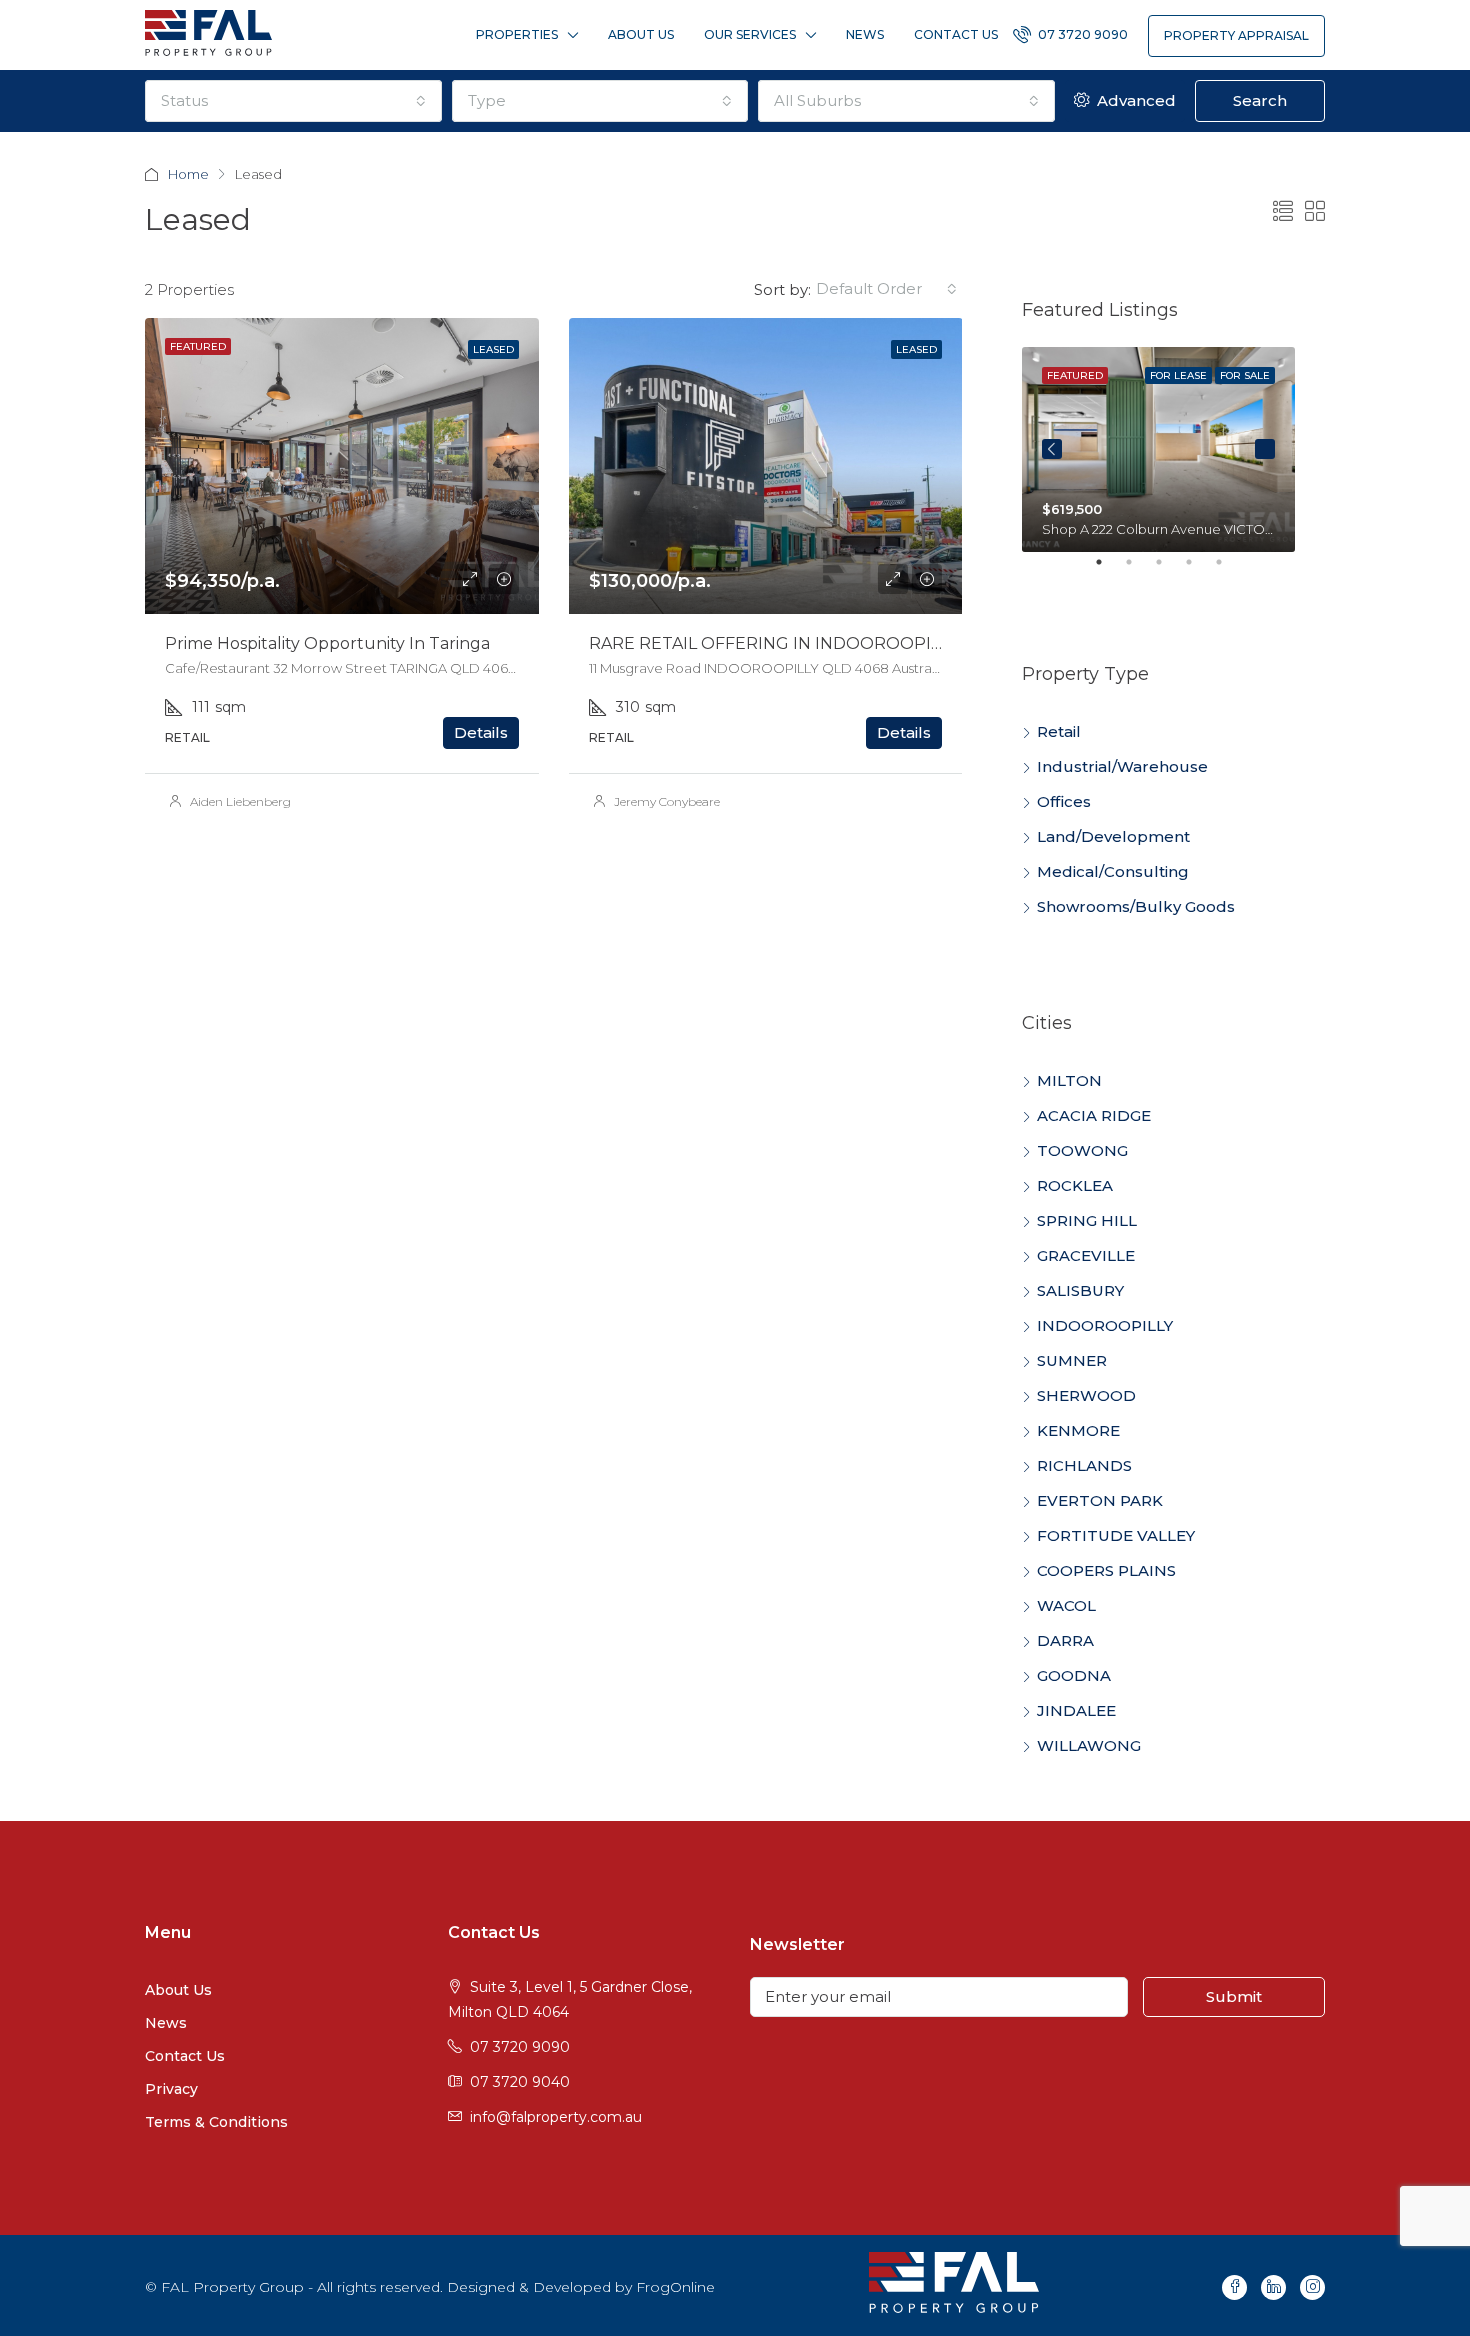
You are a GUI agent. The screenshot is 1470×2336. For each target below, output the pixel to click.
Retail (1059, 731)
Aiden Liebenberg (240, 801)
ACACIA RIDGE (1094, 1115)
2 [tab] (1139, 570)
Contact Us (956, 34)
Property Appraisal (1236, 35)
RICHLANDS (1084, 1465)
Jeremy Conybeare (667, 801)
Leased (493, 349)
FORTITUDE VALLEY (1116, 1535)
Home (188, 174)
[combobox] (293, 101)
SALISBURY (1080, 1290)
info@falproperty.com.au (556, 2117)
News (865, 34)
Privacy (171, 2089)
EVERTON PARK (1100, 1500)
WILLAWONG (1089, 1745)
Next (1265, 449)
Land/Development (1113, 836)
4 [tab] (1199, 570)
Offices (1064, 801)
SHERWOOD (1086, 1395)
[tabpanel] (1158, 449)
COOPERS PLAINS (1106, 1570)
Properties (517, 34)
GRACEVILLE (1086, 1255)
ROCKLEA (1075, 1185)
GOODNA (1074, 1675)
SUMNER (1072, 1360)
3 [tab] (1169, 570)
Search (1260, 100)
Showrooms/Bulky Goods (1136, 906)
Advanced (1134, 100)
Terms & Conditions (216, 2122)
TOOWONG (1082, 1150)
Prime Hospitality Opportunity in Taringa (327, 643)
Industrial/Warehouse (1122, 766)
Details (481, 732)
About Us (641, 34)
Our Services (750, 34)
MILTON (1069, 1080)
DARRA (1065, 1640)
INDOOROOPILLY (1105, 1325)
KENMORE (1078, 1430)
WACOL (1066, 1605)
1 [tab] (1109, 570)
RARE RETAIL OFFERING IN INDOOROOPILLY (773, 643)
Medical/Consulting (1113, 871)
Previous (1052, 449)
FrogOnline (675, 2287)
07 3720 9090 (1081, 34)
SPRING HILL (1087, 1220)
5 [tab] (1229, 570)
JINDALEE (1076, 1710)
